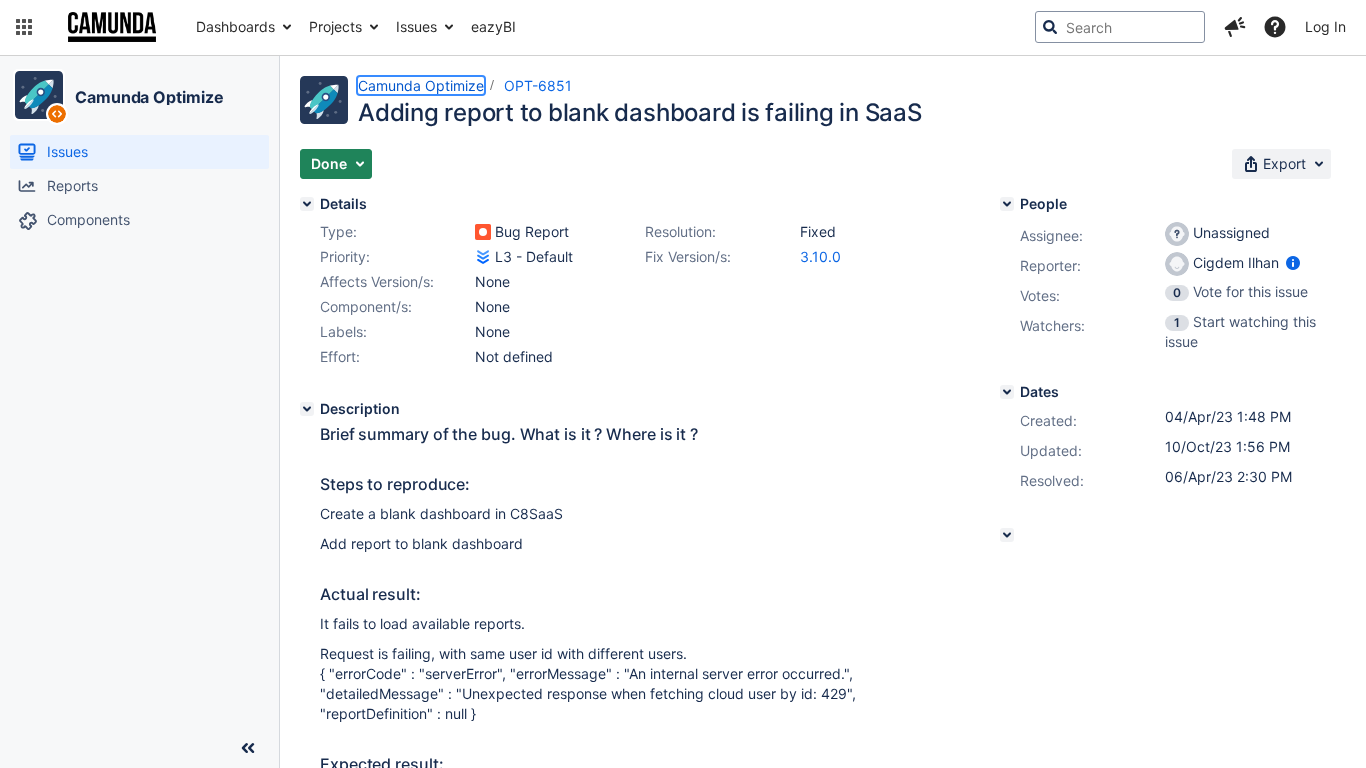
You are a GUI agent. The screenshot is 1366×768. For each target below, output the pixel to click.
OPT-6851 (538, 85)
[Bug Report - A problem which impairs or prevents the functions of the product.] (483, 232)
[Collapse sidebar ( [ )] (248, 748)
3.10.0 (820, 256)
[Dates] (1007, 392)
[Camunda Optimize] (39, 95)
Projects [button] (335, 26)
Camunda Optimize (149, 97)
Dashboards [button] (235, 26)
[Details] (307, 204)
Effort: (340, 356)
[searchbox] (1120, 27)
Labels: (343, 331)
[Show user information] (1293, 262)
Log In (1325, 26)
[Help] (1275, 27)
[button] (24, 27)
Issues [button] (416, 26)
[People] (1007, 204)
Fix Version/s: (688, 256)
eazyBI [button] (493, 26)
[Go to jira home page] (112, 27)
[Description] (307, 409)
